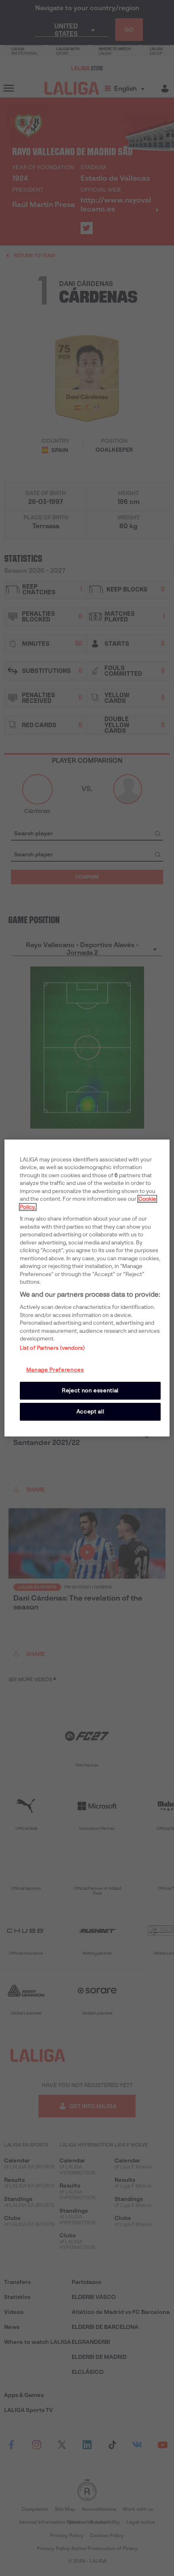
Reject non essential (90, 1390)
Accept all (90, 1412)
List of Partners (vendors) (52, 1348)
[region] (87, 1288)
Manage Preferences (55, 1370)
